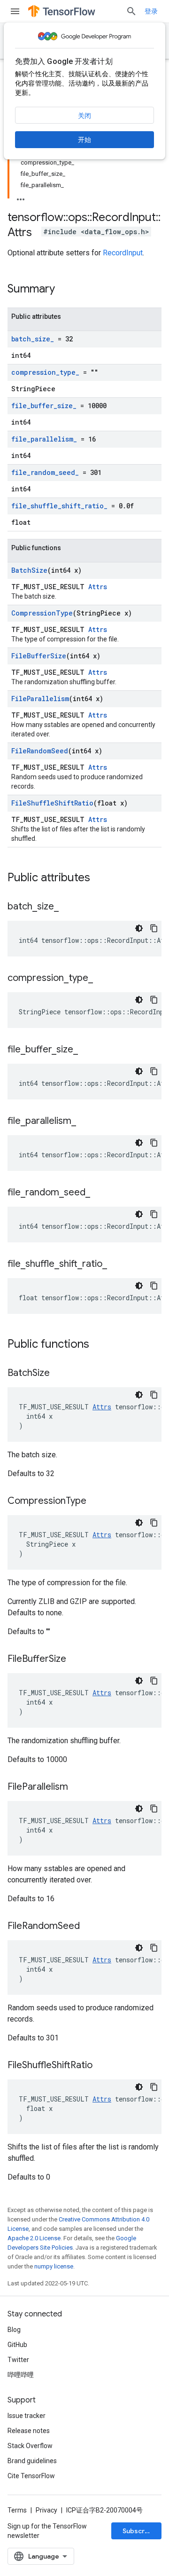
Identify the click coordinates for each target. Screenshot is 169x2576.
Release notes (29, 2431)
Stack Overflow (30, 2446)
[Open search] (131, 11)
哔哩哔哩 (21, 2375)
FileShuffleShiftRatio (52, 803)
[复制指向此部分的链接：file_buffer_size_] (87, 1050)
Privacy (46, 2510)
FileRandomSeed (40, 751)
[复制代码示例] (154, 928)
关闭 (84, 116)
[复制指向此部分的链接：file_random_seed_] (100, 1193)
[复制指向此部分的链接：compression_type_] (102, 979)
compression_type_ (45, 372)
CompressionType (42, 613)
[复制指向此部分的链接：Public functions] (99, 1345)
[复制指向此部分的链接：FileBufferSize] (76, 1659)
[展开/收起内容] (21, 197)
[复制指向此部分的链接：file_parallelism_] (85, 1122)
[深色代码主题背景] (139, 928)
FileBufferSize (39, 656)
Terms (17, 2510)
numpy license (54, 2266)
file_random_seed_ (45, 472)
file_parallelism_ (44, 439)
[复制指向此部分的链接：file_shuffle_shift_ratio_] (116, 1264)
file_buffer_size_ (44, 406)
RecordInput (123, 253)
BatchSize (29, 570)
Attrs (98, 587)
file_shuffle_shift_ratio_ (59, 506)
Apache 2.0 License (34, 2238)
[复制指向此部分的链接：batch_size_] (68, 907)
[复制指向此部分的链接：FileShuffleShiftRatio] (102, 2066)
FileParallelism (40, 699)
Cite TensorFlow (31, 2476)
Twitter (18, 2360)
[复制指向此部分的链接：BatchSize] (59, 1374)
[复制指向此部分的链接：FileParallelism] (77, 1787)
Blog (14, 2330)
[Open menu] (15, 11)
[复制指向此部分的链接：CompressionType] (96, 1501)
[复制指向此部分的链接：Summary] (64, 290)
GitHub (17, 2345)
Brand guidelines (32, 2461)
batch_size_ (33, 339)
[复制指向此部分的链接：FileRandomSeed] (89, 1927)
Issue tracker (27, 2416)
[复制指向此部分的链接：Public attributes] (100, 878)
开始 (84, 140)
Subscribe (139, 2531)
